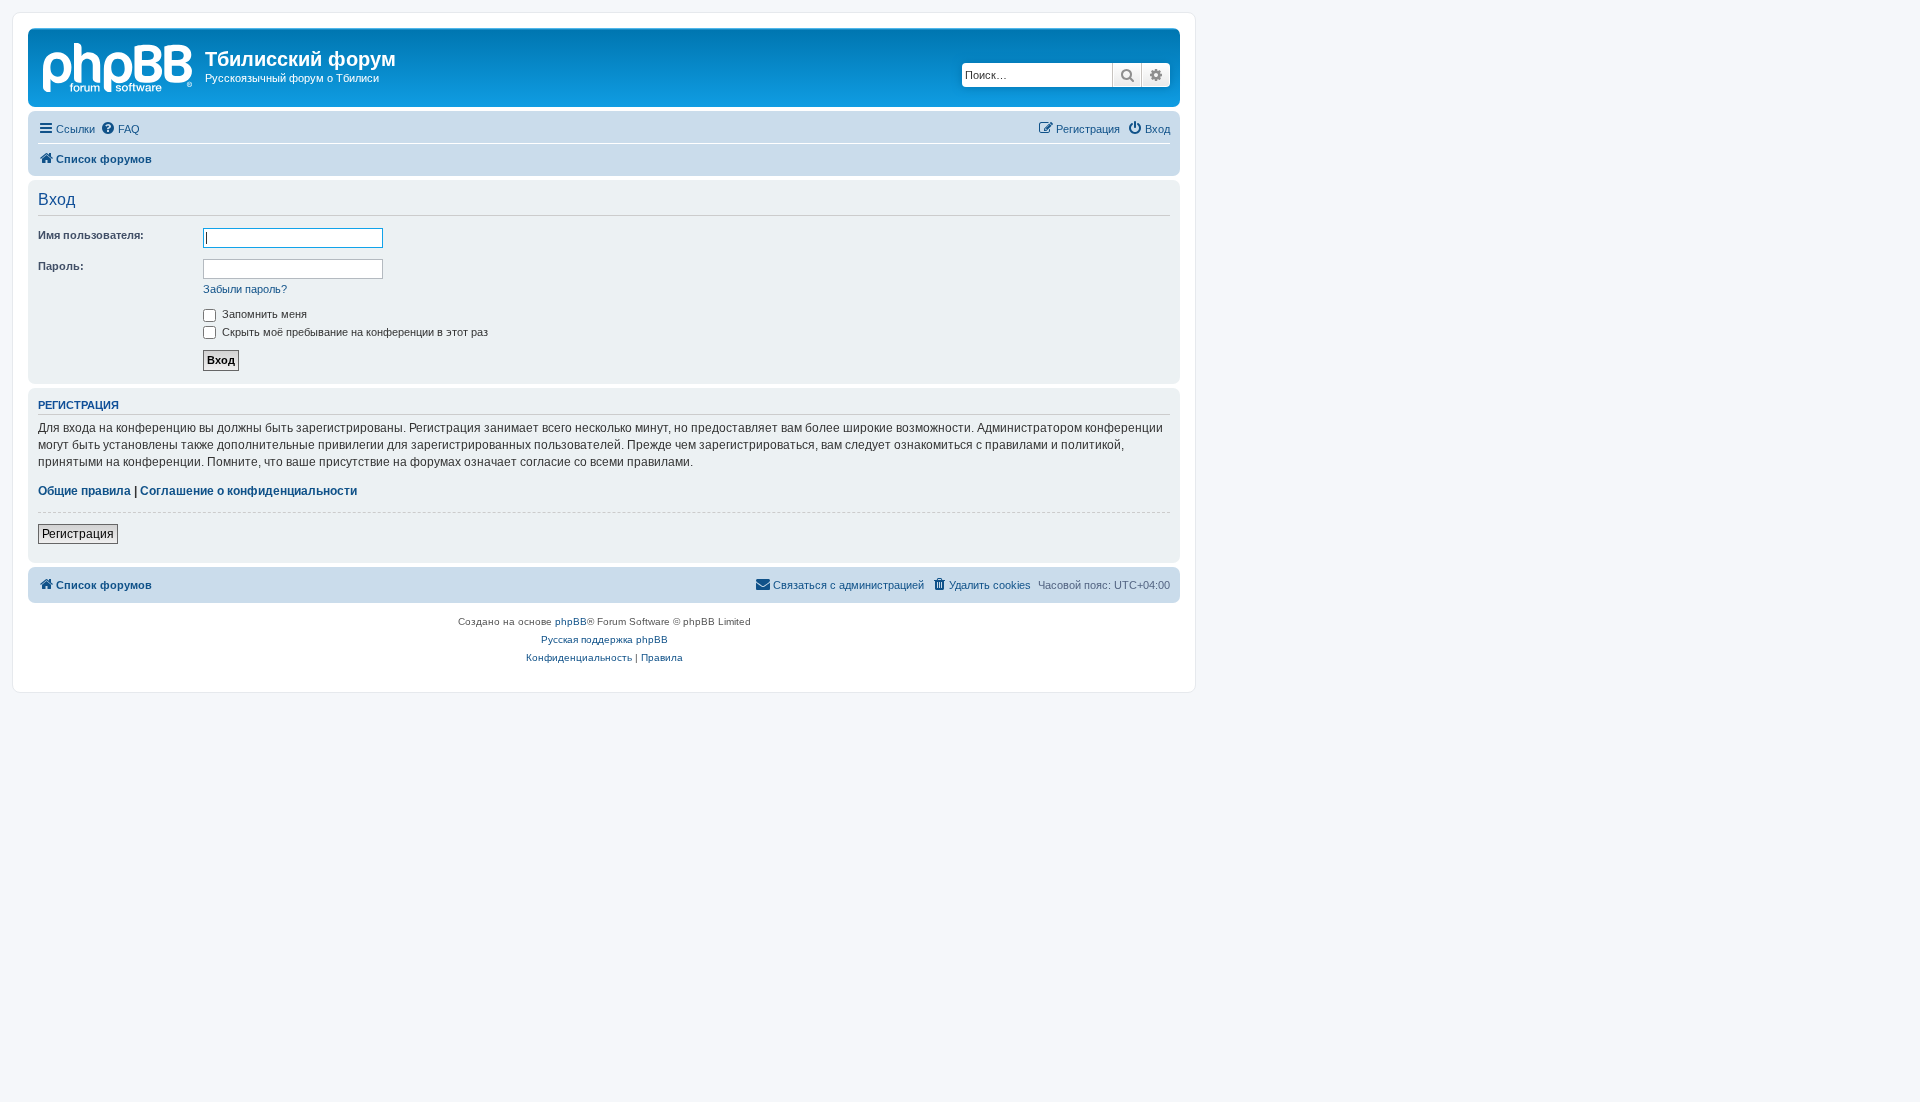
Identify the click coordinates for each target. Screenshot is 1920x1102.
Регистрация (78, 534)
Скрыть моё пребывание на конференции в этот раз (353, 332)
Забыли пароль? (245, 289)
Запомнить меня (263, 314)
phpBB (571, 621)
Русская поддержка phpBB (604, 639)
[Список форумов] (119, 65)
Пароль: (61, 266)
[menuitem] (120, 129)
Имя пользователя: (91, 235)
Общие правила (84, 491)
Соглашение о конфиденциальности (248, 491)
